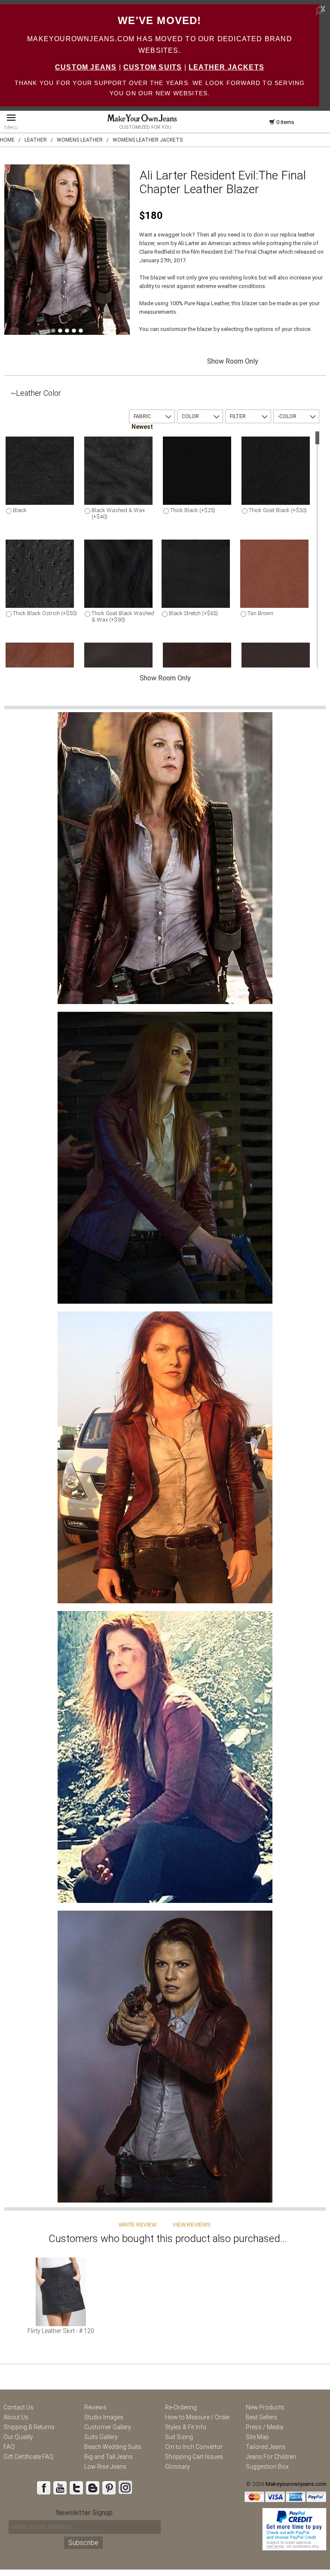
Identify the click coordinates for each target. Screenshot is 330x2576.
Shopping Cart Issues (194, 2457)
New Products (265, 2407)
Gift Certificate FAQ (28, 2457)
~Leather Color (36, 393)
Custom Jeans (86, 67)
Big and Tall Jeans (108, 2457)
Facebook (43, 2488)
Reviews (95, 2407)
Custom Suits (153, 67)
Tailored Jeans (266, 2447)
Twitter (76, 2488)
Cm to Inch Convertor (194, 2447)
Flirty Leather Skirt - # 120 (61, 2331)
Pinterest (109, 2488)
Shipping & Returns (29, 2427)
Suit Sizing (179, 2437)
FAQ (9, 2447)
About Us (16, 2417)
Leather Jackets (226, 67)
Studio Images (104, 2417)
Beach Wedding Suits (113, 2447)
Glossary (177, 2467)
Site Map (257, 2437)
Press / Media (264, 2427)
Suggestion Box (267, 2467)
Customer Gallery (108, 2427)
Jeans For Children (271, 2457)
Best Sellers (261, 2417)
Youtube (60, 2488)
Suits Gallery (101, 2437)
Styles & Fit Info (186, 2427)
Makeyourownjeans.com (296, 2484)
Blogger (92, 2488)
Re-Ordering (181, 2407)
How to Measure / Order (197, 2417)
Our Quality (18, 2437)
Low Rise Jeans (105, 2467)
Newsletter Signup (84, 2513)
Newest (142, 427)
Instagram (125, 2488)
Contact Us (18, 2407)
